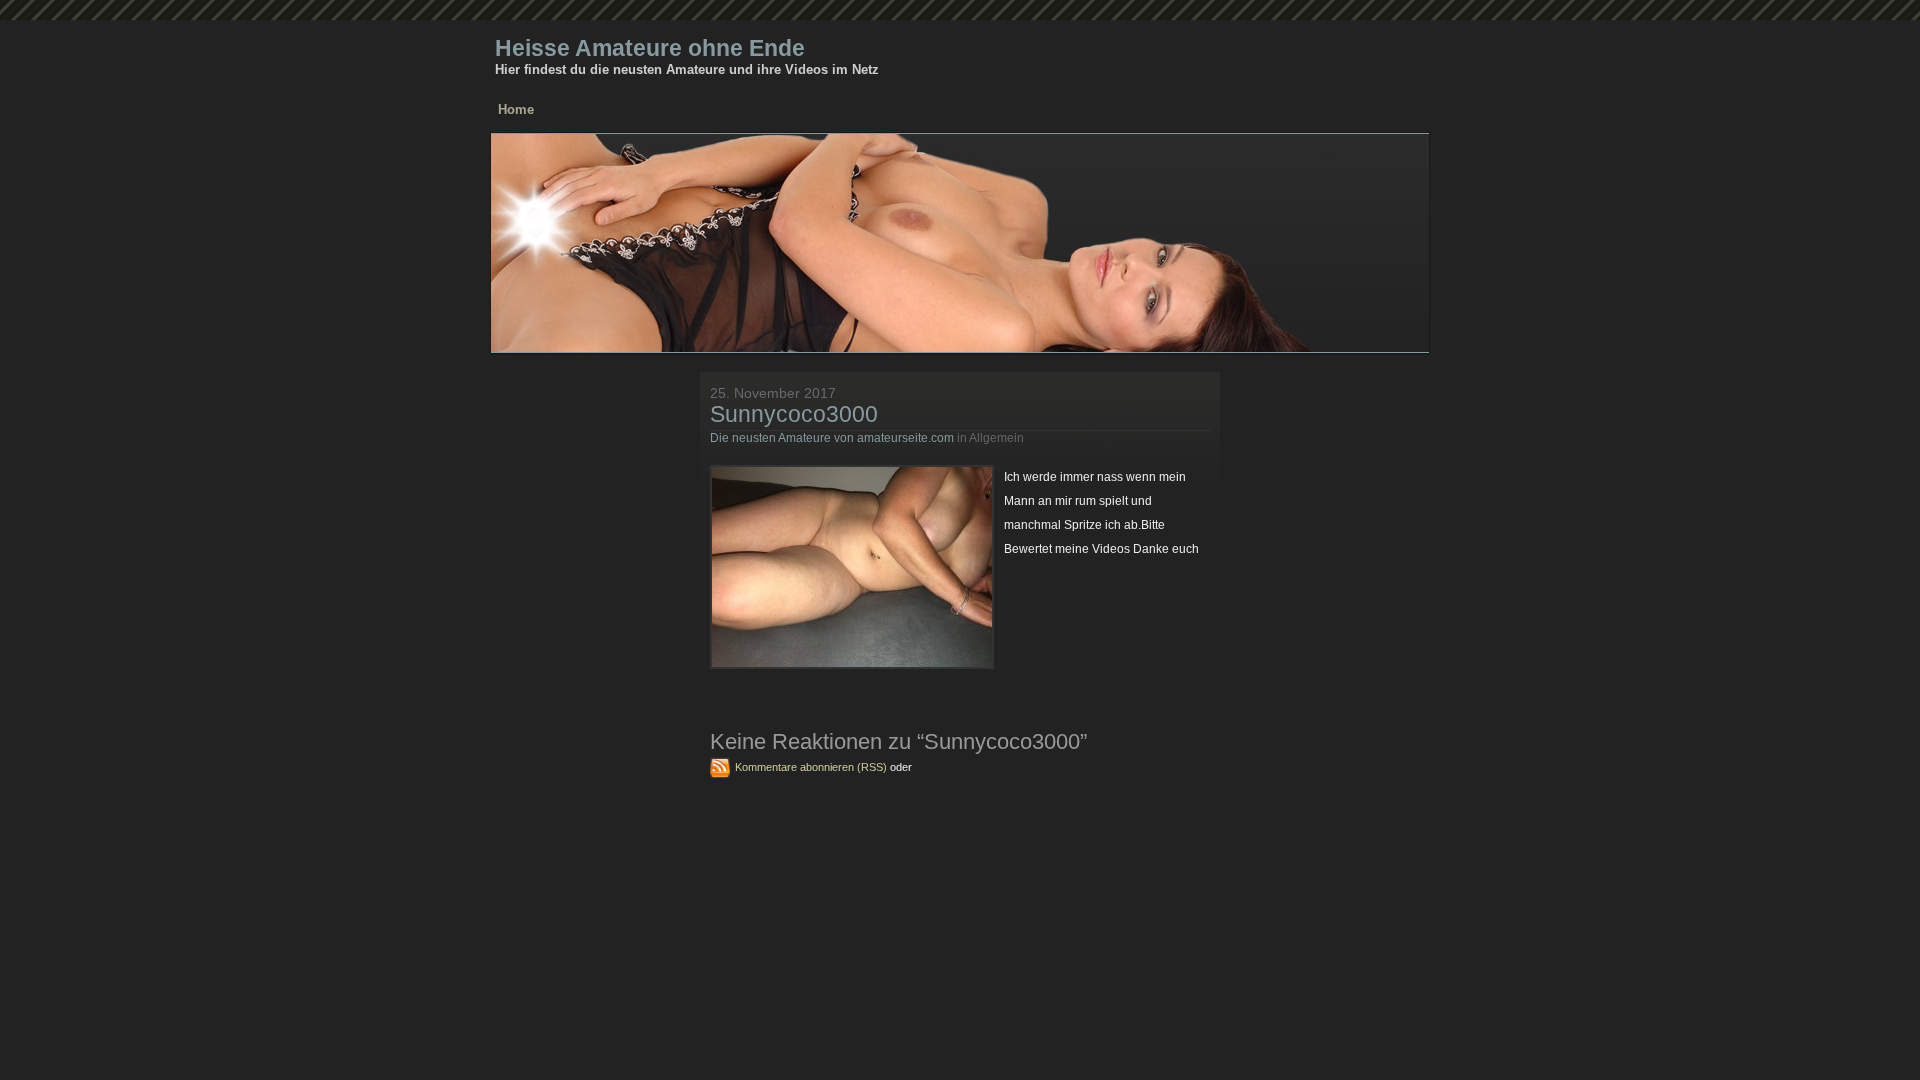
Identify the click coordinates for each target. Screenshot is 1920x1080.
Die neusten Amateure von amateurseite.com (832, 438)
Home (516, 109)
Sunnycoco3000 (794, 414)
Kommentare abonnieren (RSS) (811, 767)
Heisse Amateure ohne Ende (650, 48)
